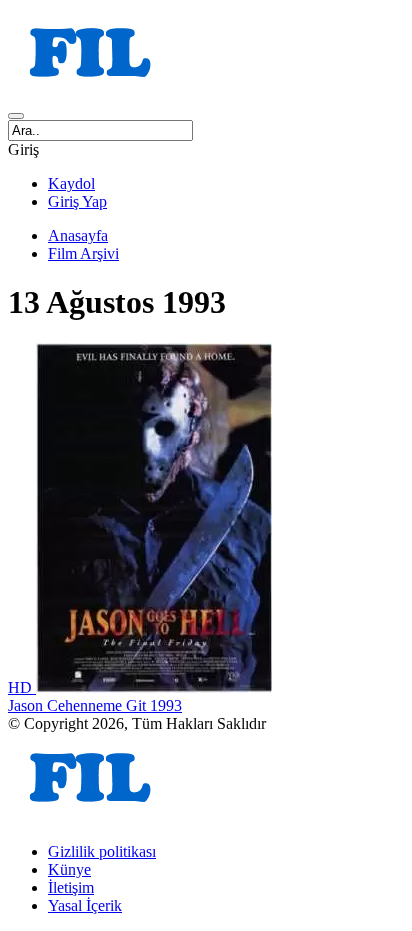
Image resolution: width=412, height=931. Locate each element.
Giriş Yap (77, 201)
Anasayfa (78, 235)
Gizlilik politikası (102, 851)
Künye (69, 869)
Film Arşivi (83, 253)
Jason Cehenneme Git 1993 (95, 705)
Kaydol (71, 183)
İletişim (71, 887)
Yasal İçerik (85, 905)
